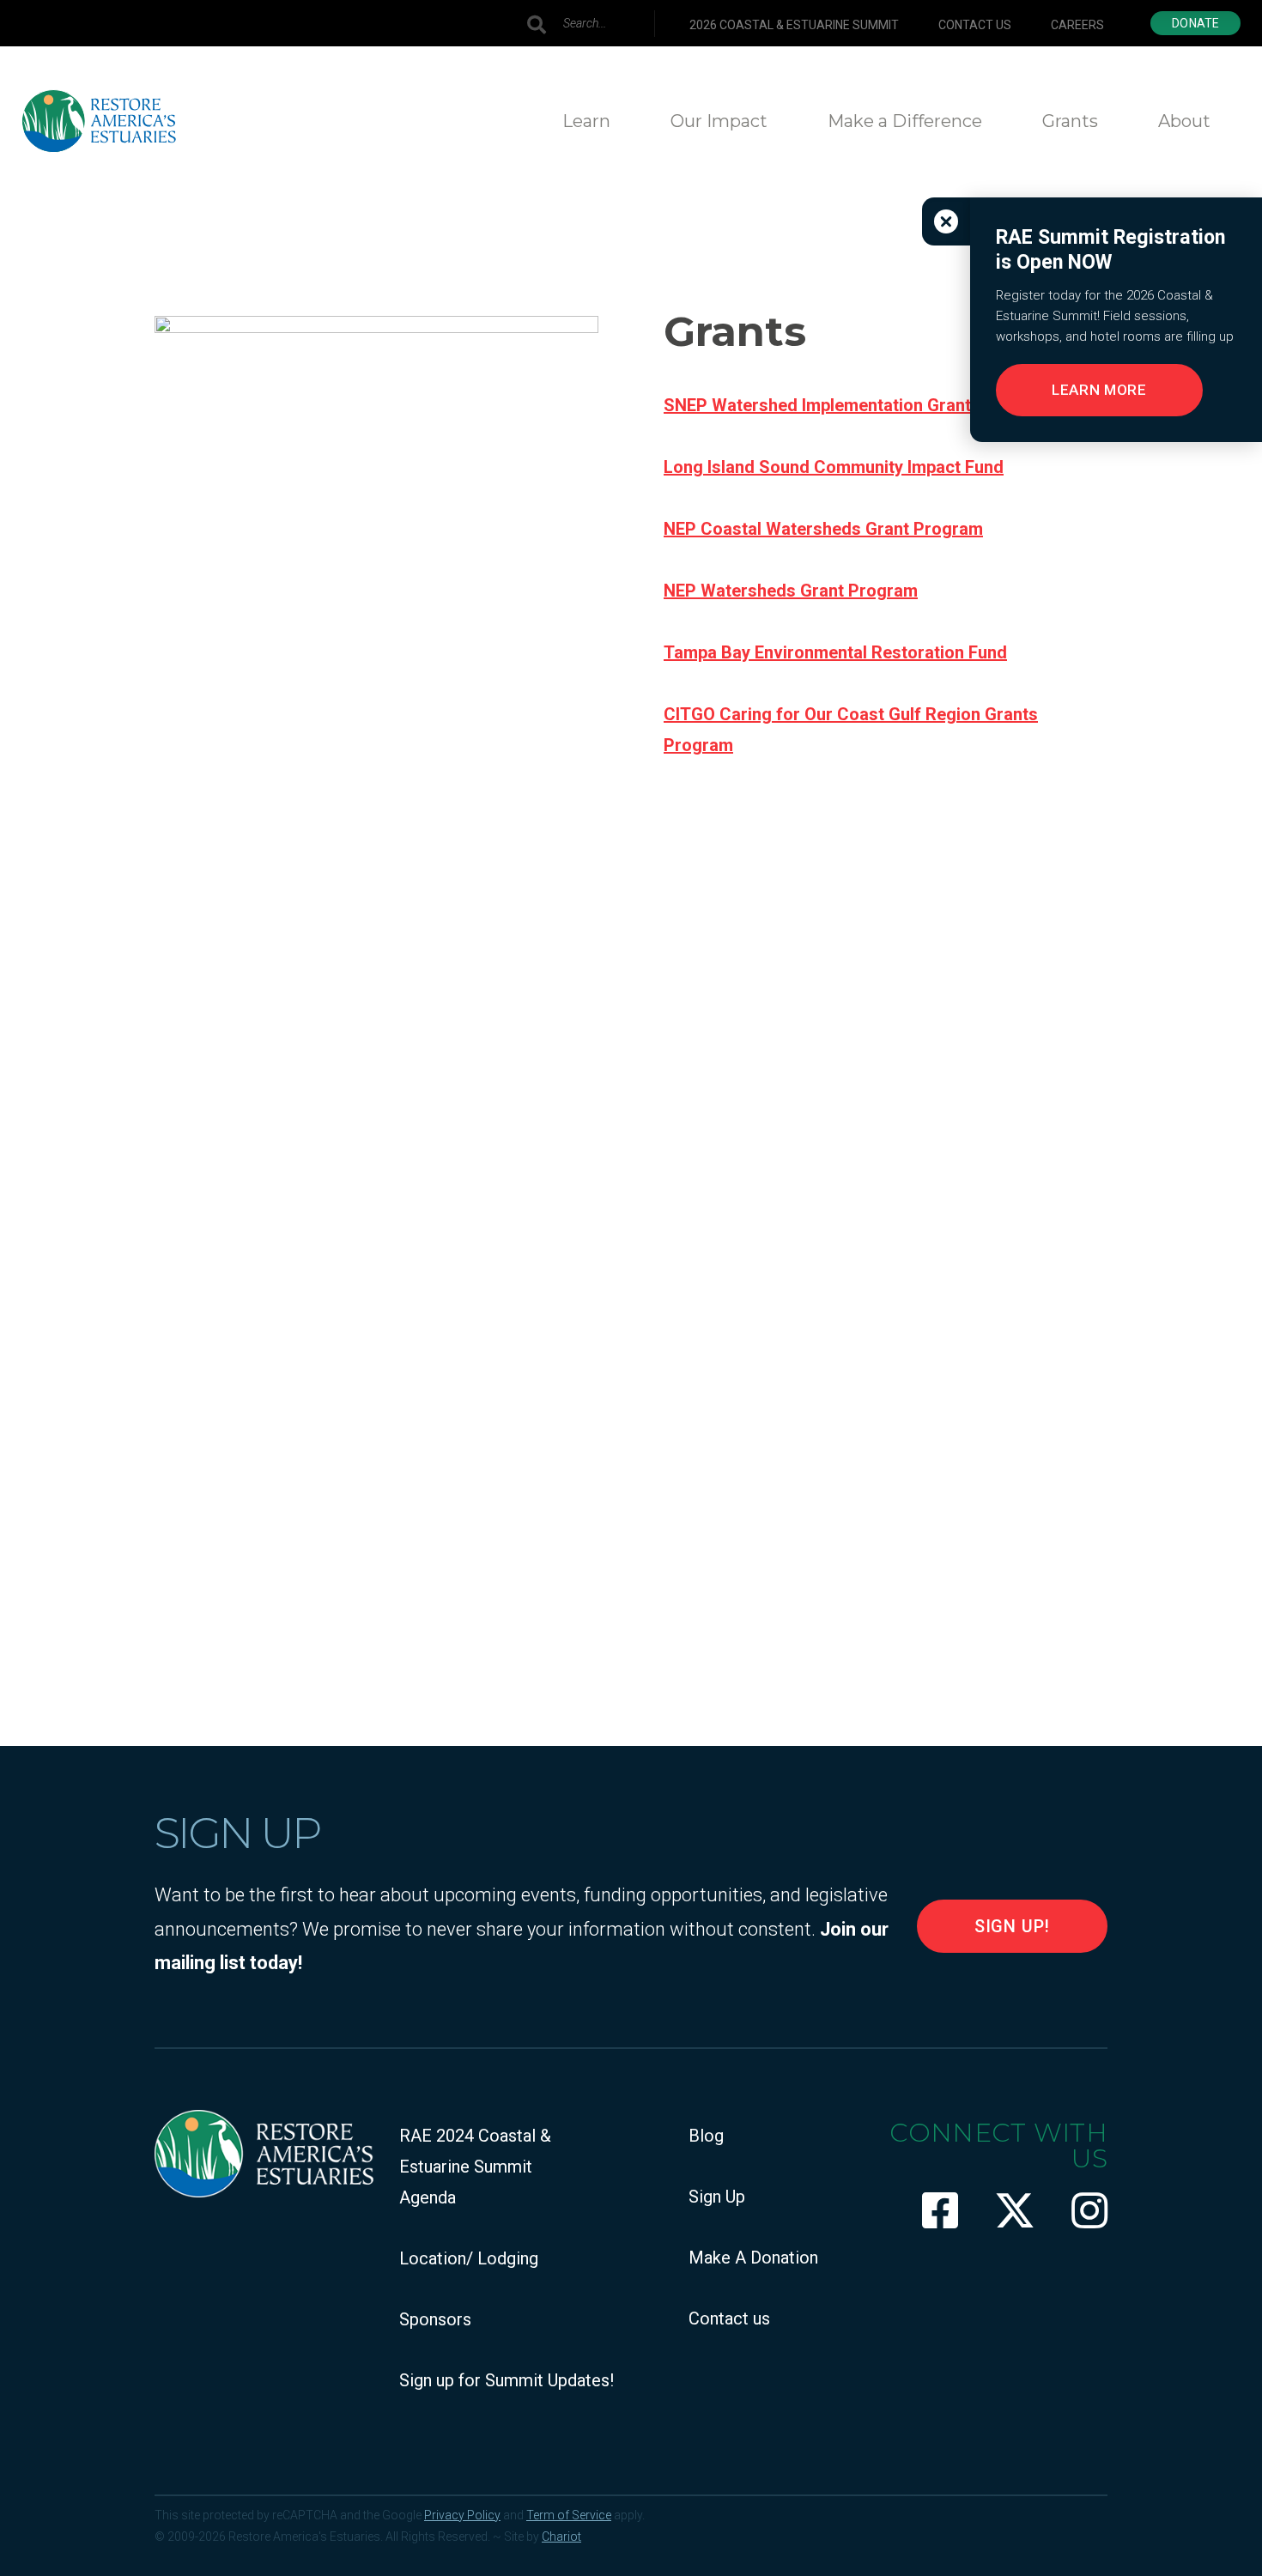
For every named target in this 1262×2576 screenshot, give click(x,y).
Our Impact (719, 121)
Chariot (561, 2537)
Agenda (428, 2197)
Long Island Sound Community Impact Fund (834, 467)
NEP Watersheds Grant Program (791, 591)
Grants (1070, 121)
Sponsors (435, 2319)
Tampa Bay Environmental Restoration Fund (835, 652)
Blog (706, 2136)
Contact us (975, 25)
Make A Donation (753, 2258)
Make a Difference (905, 121)
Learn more (1099, 390)
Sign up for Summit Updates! (507, 2380)
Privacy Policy (462, 2515)
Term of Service (569, 2515)
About (1184, 121)
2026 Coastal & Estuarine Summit (794, 25)
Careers (1077, 25)
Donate (1195, 23)
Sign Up (717, 2197)
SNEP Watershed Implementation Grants (822, 405)
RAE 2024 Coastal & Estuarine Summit (475, 2151)
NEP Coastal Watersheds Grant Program (823, 529)
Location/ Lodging (469, 2258)
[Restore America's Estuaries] (99, 121)
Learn (586, 121)
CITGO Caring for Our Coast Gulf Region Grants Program (851, 730)
